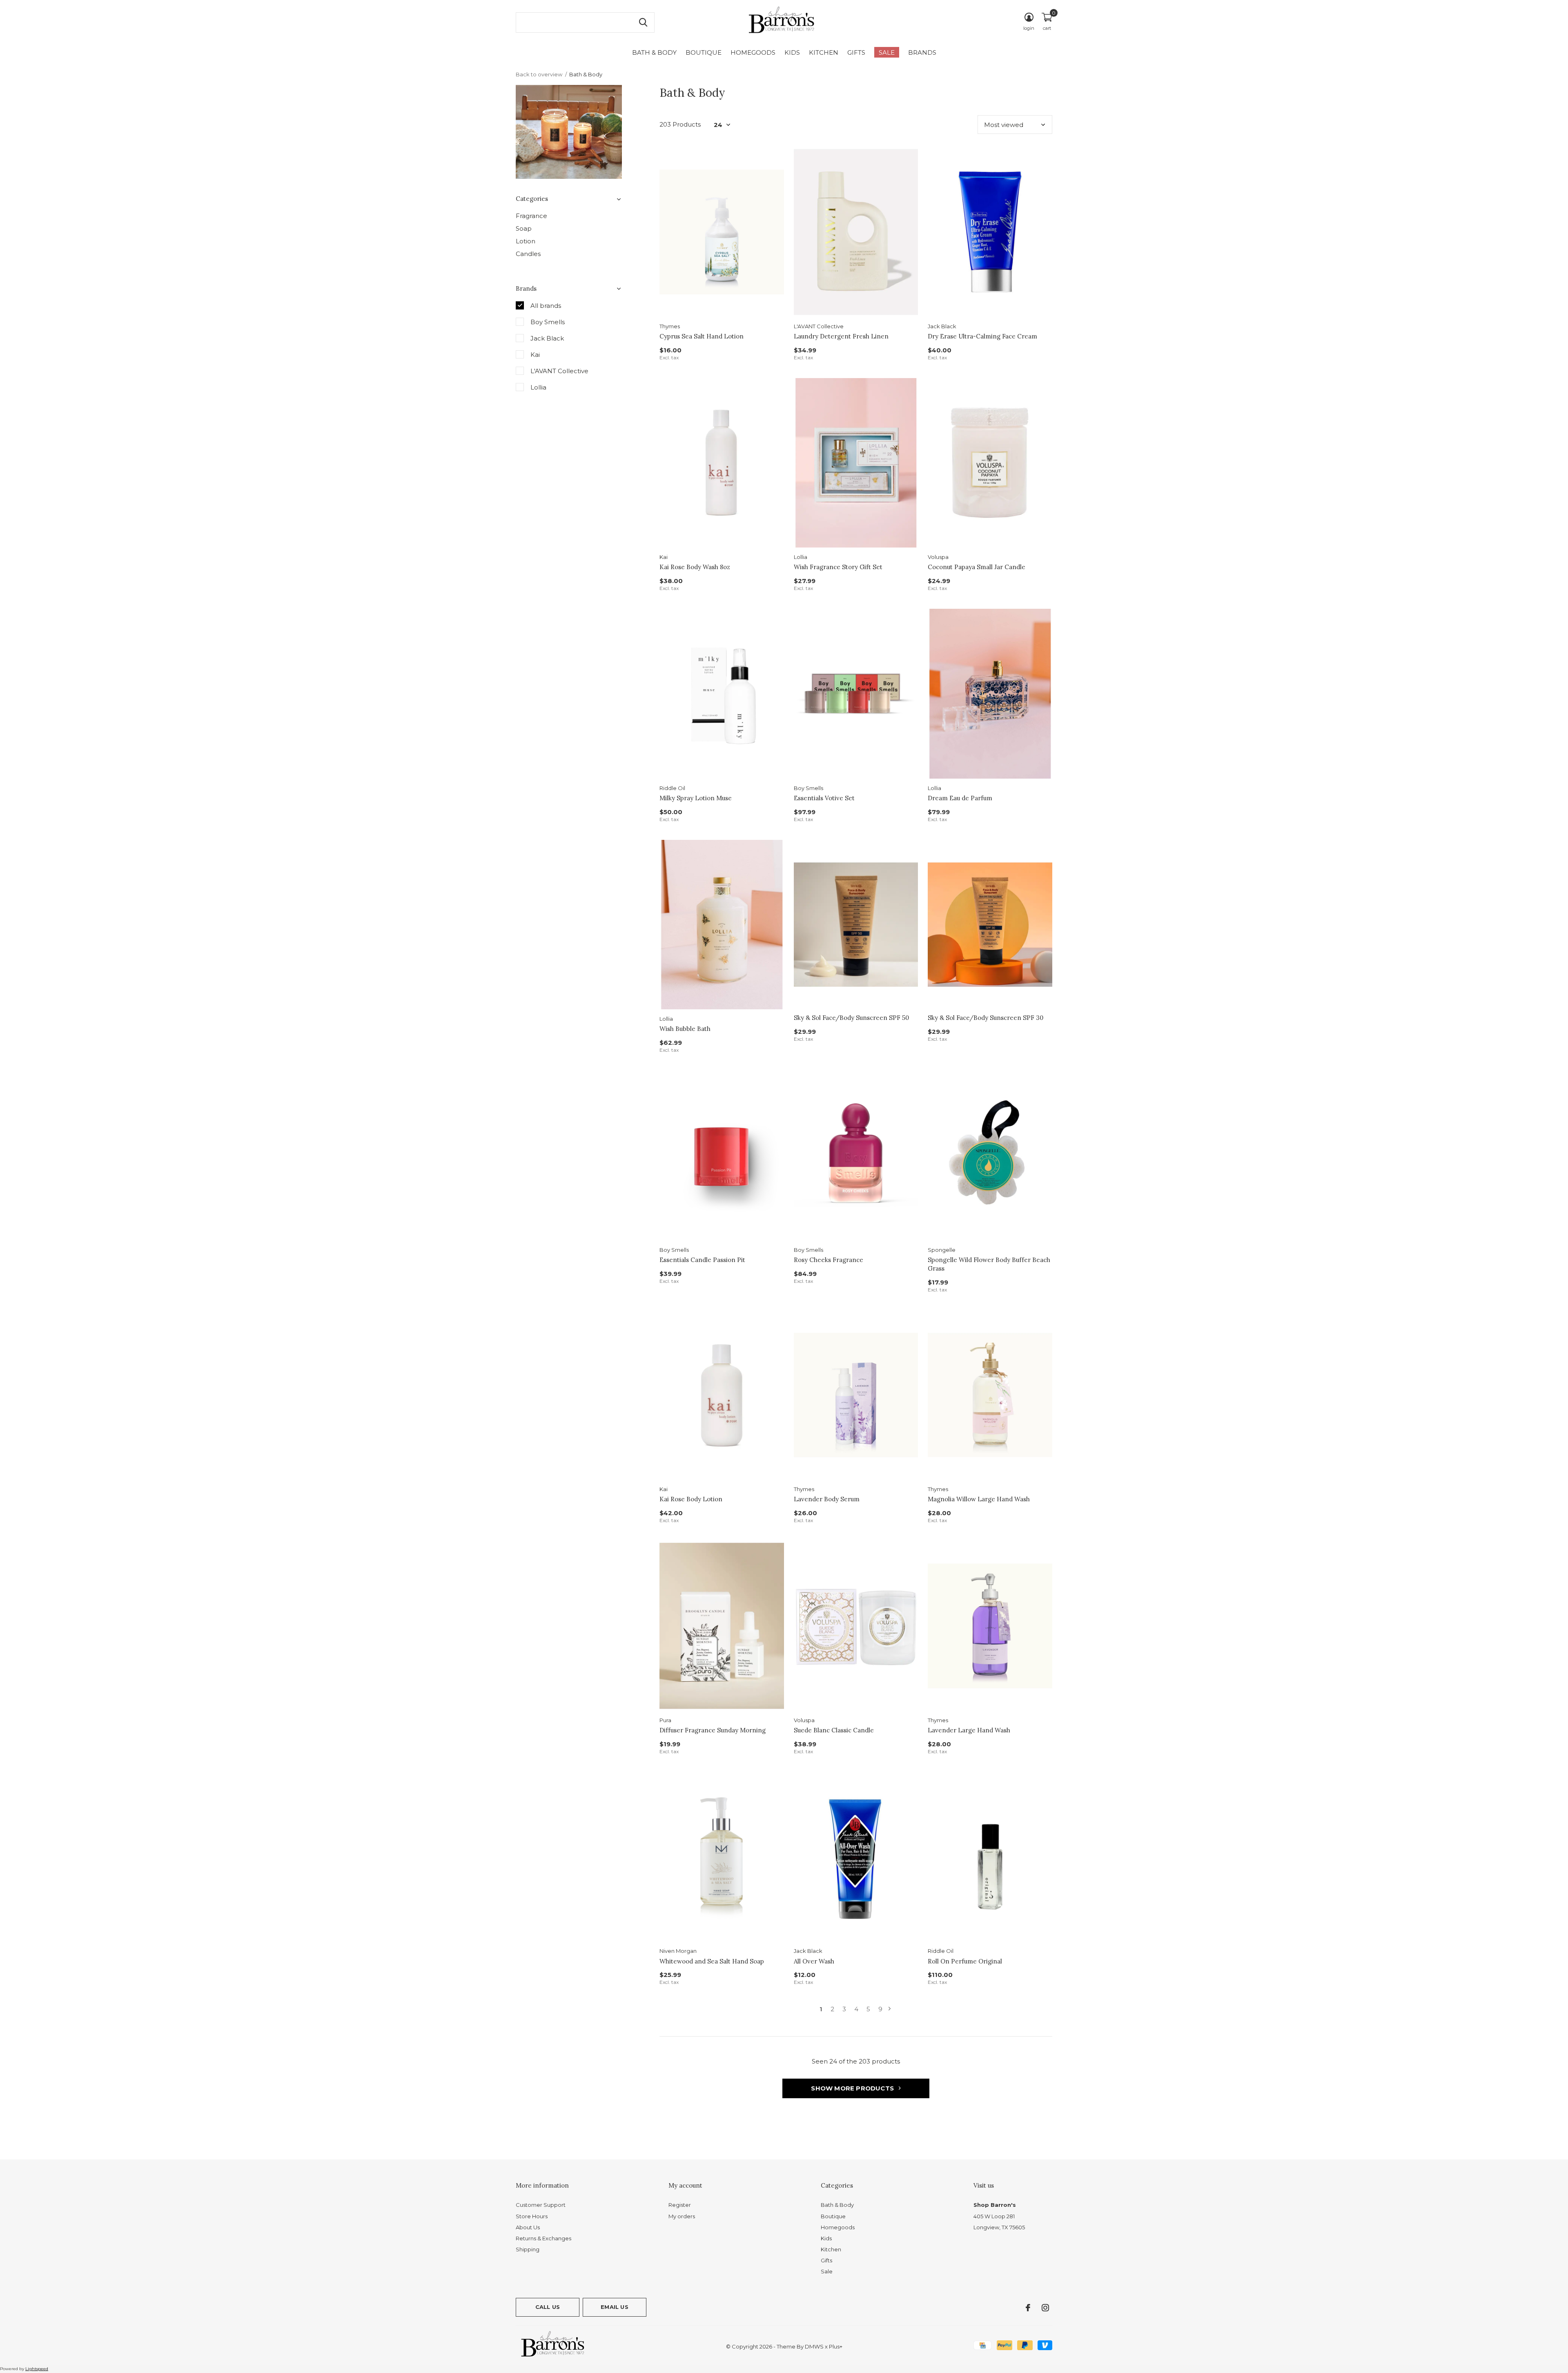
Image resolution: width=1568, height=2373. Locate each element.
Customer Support (541, 2205)
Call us (548, 2307)
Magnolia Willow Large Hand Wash (979, 1499)
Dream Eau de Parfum (960, 798)
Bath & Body (654, 52)
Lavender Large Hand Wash (969, 1730)
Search (643, 22)
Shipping (528, 2249)
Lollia (538, 387)
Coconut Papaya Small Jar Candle (977, 567)
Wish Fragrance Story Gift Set (838, 567)
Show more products (853, 2088)
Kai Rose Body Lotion (691, 1499)
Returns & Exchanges (543, 2238)
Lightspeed (37, 2369)
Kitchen (824, 52)
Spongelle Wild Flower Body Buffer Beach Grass (989, 1264)
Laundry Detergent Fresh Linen (841, 336)
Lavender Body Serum (827, 1499)
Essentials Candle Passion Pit (702, 1260)
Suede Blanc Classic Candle (834, 1730)
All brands (546, 306)
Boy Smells (548, 322)
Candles (528, 254)
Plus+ (836, 2346)
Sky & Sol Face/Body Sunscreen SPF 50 (851, 1018)
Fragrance (531, 216)
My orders (682, 2216)
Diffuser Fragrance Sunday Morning (713, 1730)
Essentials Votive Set (824, 798)
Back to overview (539, 74)
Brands (922, 52)
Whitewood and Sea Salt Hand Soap (712, 1961)
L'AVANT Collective (559, 371)
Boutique (704, 52)
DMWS (814, 2346)
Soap (524, 228)
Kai (535, 355)
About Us (528, 2227)
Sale (887, 52)
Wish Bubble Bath (685, 1029)
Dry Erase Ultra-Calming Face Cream (982, 336)
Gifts (856, 52)
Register (680, 2205)
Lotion (526, 241)
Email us (614, 2307)
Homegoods (753, 52)
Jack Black (547, 338)
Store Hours (532, 2216)
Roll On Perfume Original (965, 1961)
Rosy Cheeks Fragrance (829, 1260)
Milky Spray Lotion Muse (696, 798)
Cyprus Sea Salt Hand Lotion (702, 336)
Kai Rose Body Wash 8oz (695, 567)
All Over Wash (814, 1961)
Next (890, 2009)
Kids (792, 52)
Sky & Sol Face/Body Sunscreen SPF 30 (986, 1018)
